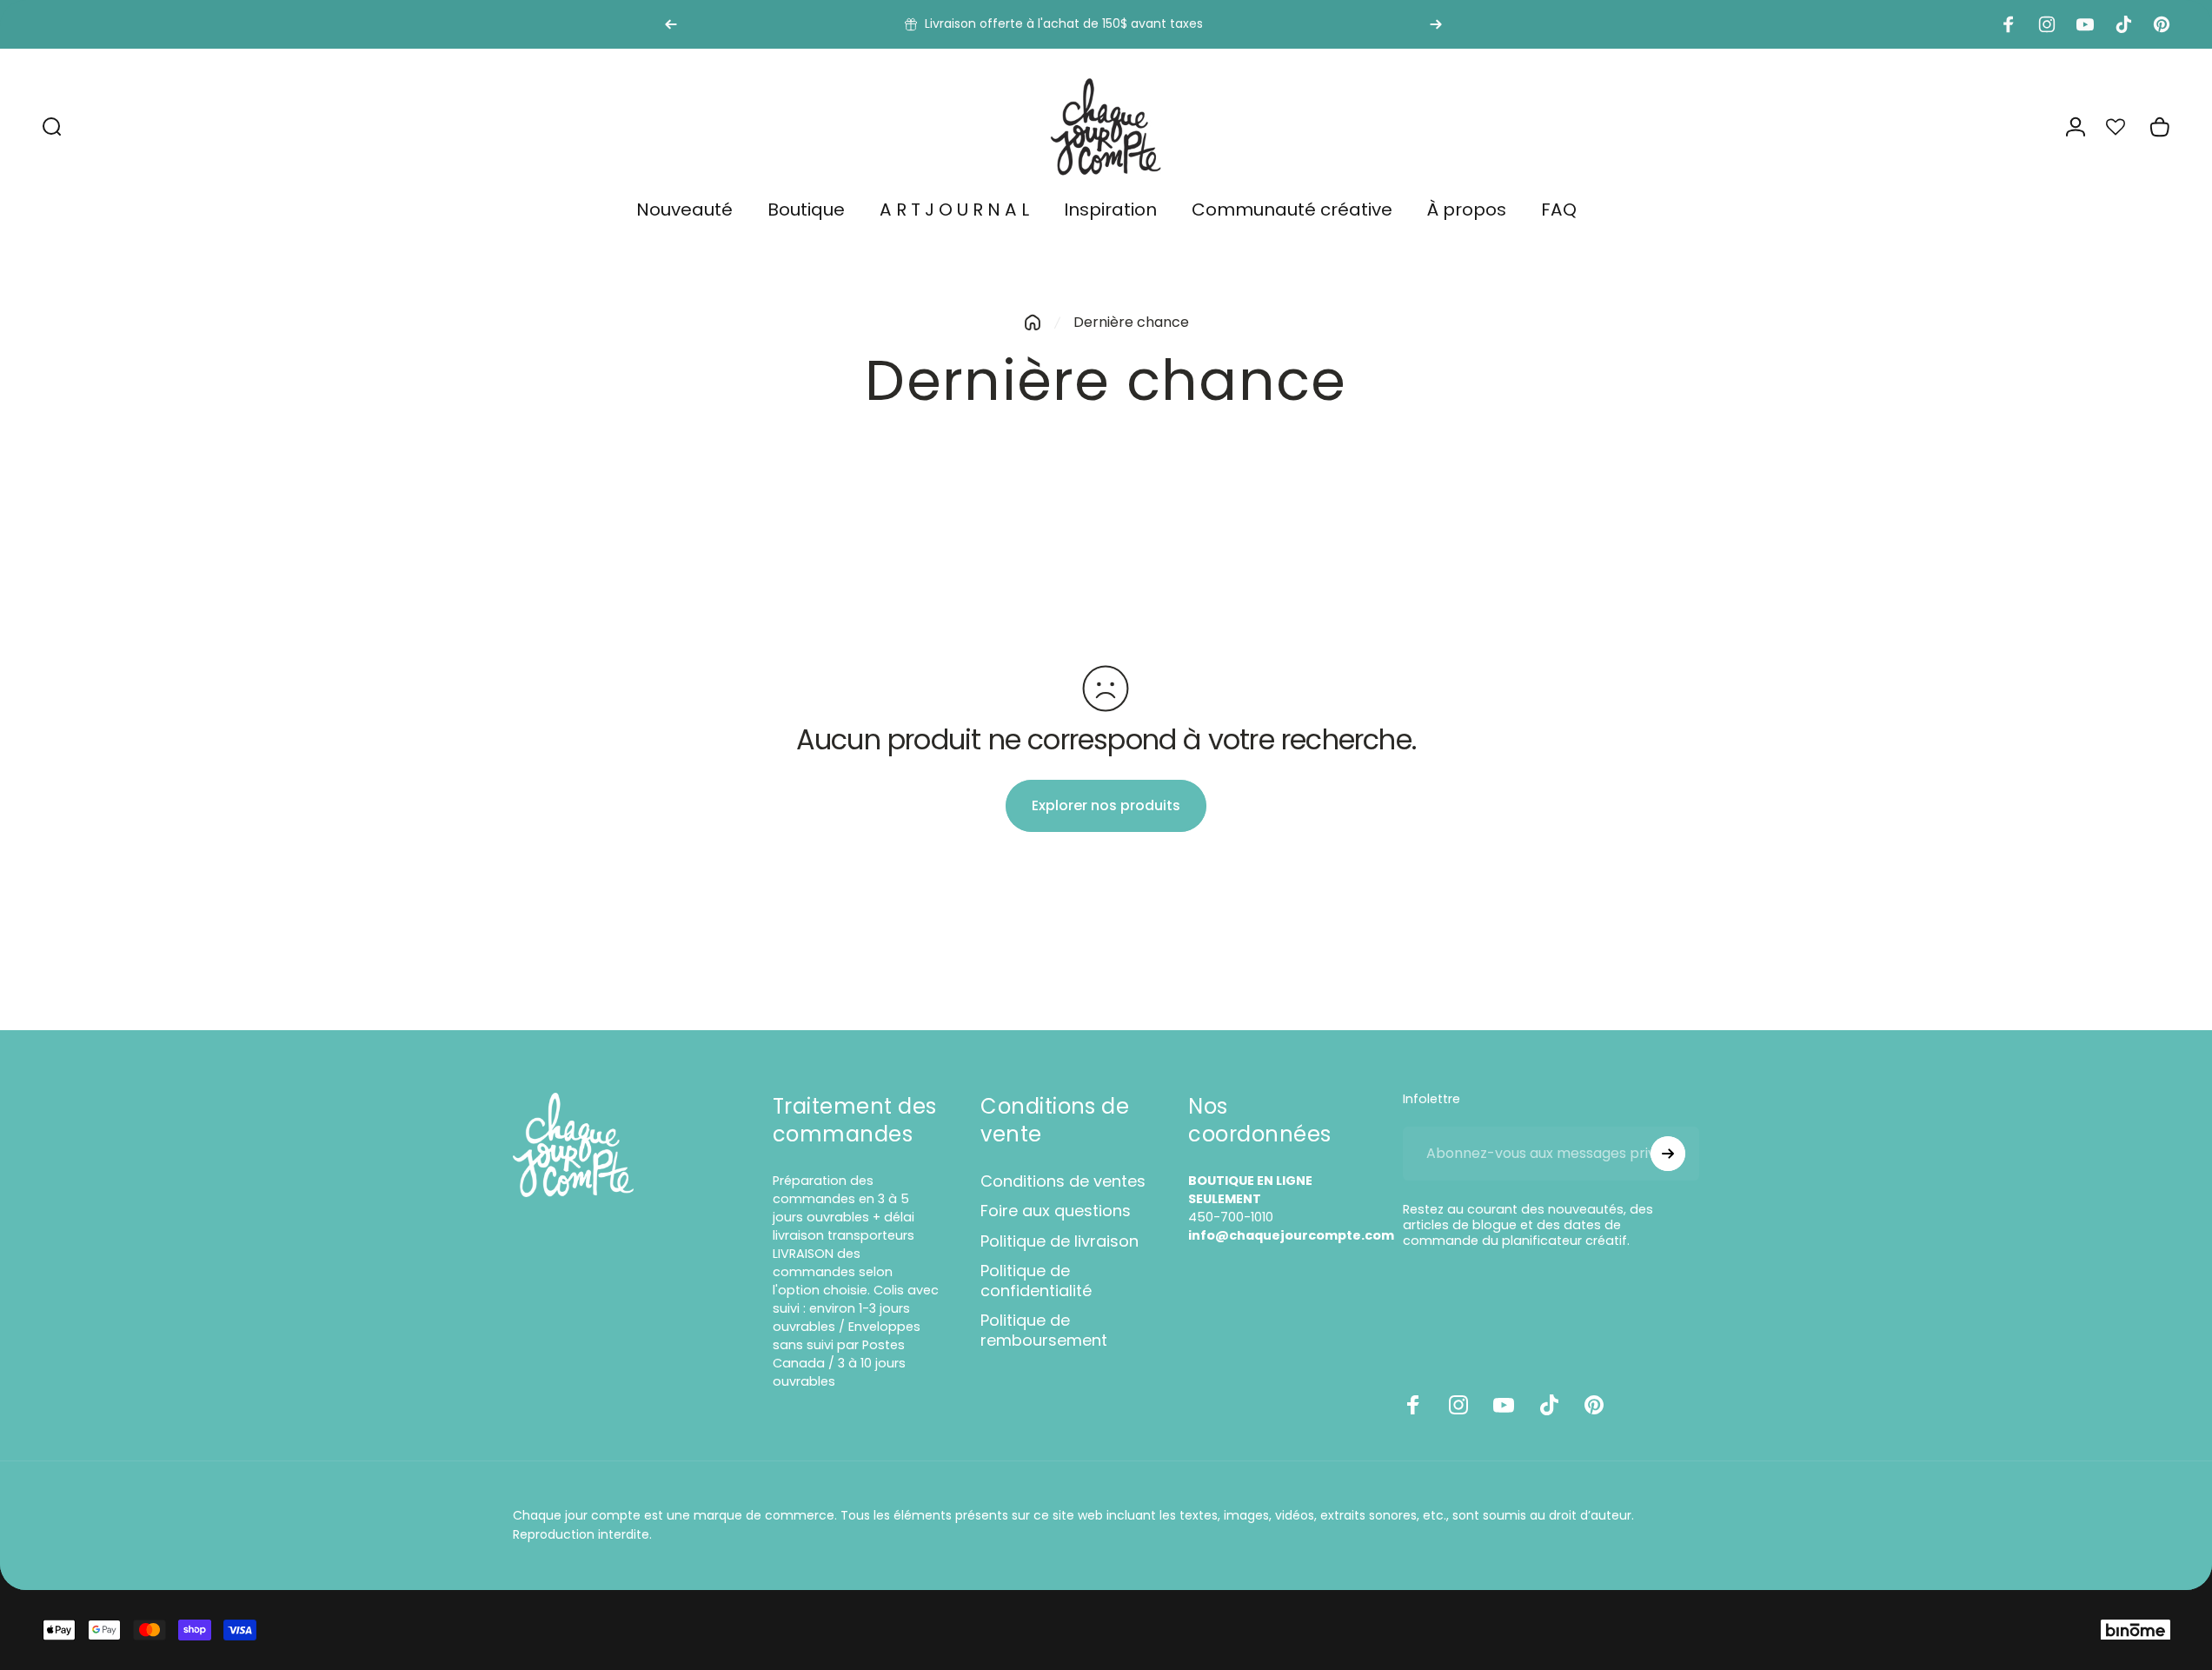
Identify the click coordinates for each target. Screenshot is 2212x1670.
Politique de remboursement (1044, 1331)
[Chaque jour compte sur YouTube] (1504, 1405)
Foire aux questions (1056, 1211)
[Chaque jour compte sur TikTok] (1549, 1405)
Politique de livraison (1060, 1242)
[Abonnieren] (1668, 1154)
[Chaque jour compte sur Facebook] (1413, 1405)
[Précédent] (671, 24)
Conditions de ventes (1063, 1182)
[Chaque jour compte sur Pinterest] (1594, 1405)
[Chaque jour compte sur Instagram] (1458, 1405)
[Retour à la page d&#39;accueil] (1033, 323)
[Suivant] (1436, 24)
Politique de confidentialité (1036, 1281)
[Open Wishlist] (2125, 127)
